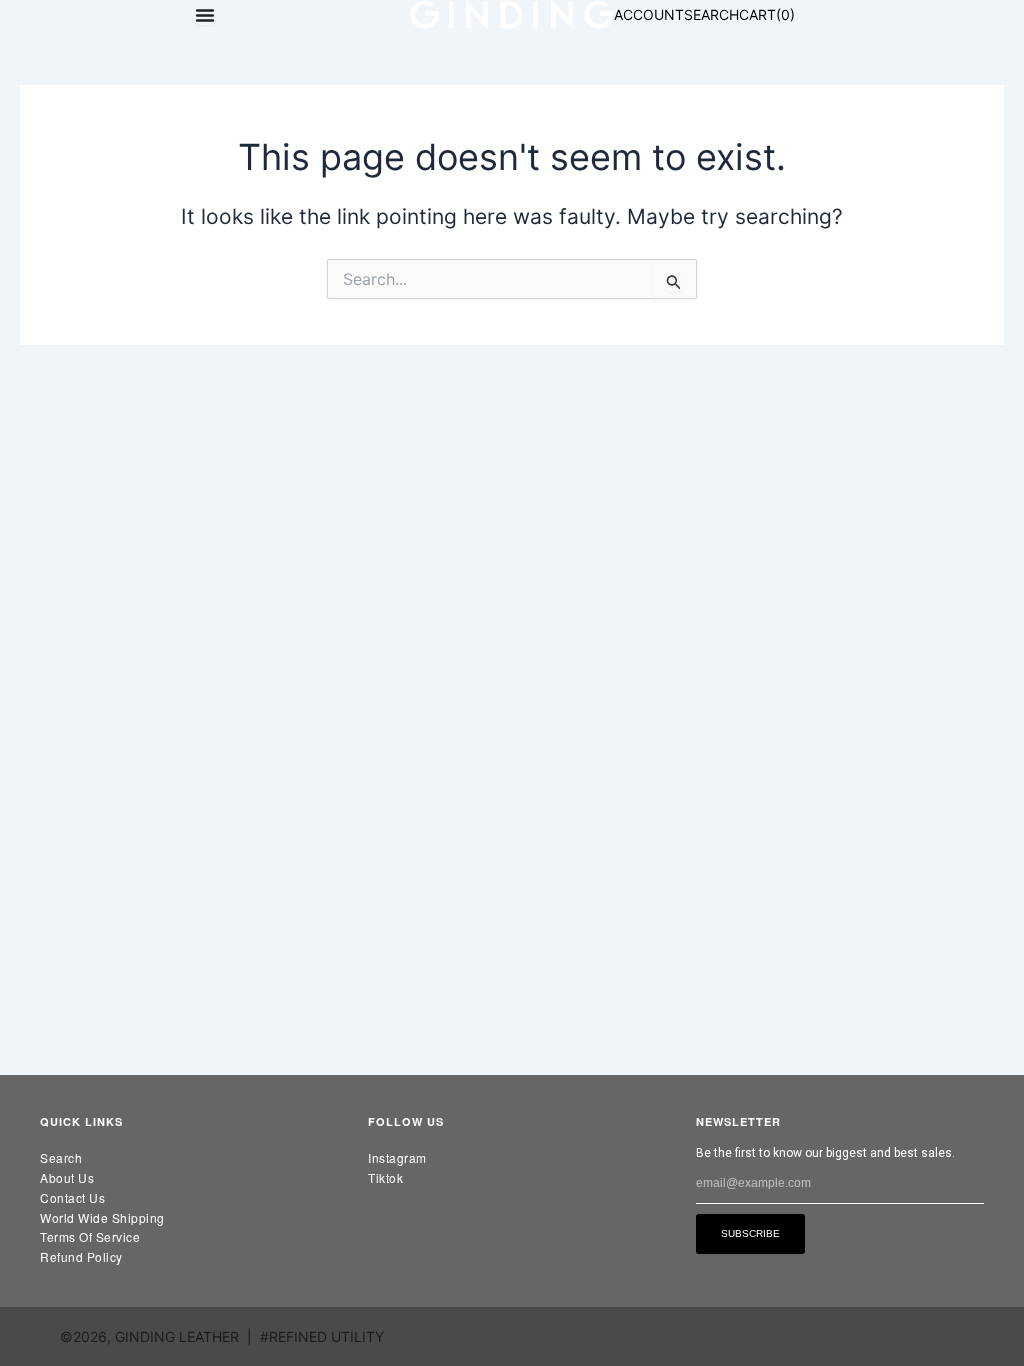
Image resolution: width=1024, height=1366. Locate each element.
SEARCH (711, 14)
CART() (767, 14)
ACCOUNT (649, 14)
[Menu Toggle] (205, 15)
